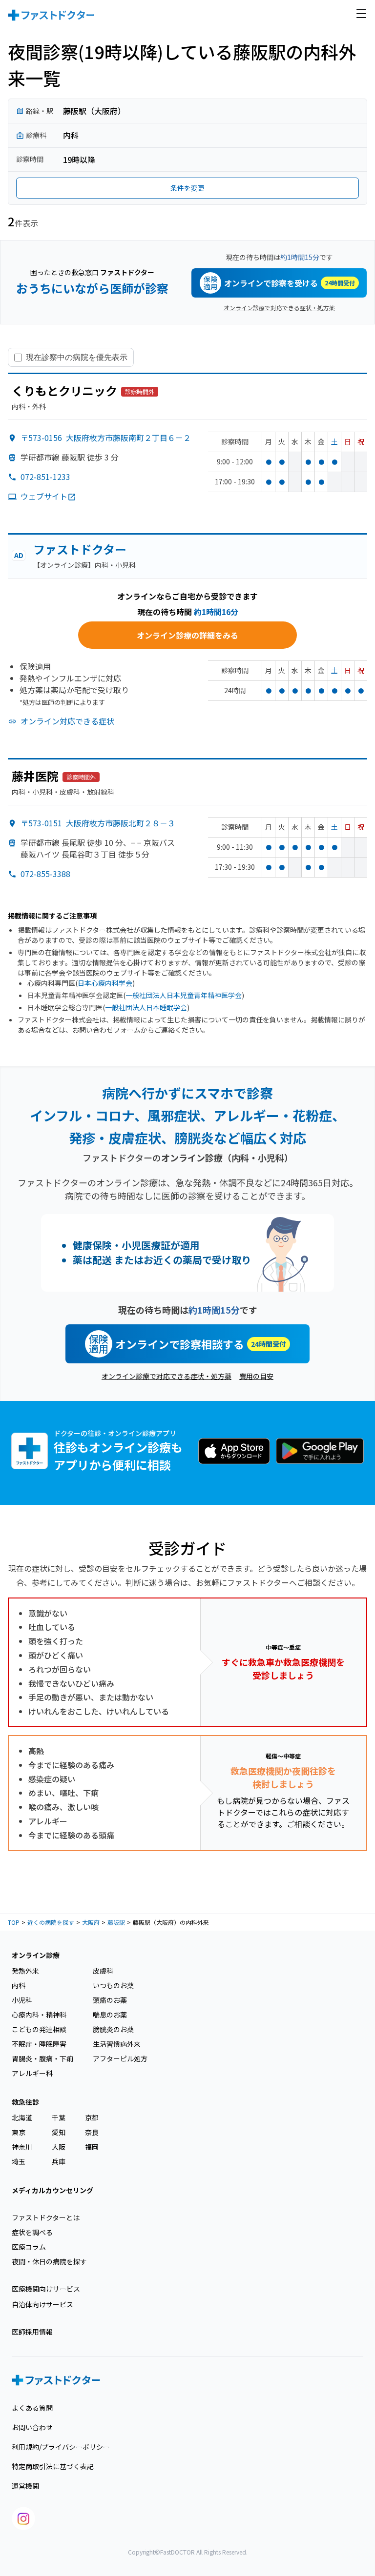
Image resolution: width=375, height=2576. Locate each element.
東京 (19, 2132)
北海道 (22, 2117)
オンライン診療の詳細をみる (187, 635)
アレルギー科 (32, 2073)
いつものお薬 (113, 1985)
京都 (92, 2117)
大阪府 (91, 1922)
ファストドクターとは (46, 2217)
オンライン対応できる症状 (67, 721)
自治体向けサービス (42, 2304)
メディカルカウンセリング (52, 2190)
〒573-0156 (106, 438)
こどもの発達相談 (39, 2029)
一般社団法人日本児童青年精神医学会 (184, 995)
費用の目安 (256, 1376)
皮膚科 (103, 1971)
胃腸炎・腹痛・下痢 (42, 2058)
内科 (19, 1985)
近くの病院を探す (51, 1922)
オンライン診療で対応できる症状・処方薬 (279, 308)
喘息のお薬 (110, 2015)
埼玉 (19, 2161)
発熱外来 (25, 1971)
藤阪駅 (116, 1922)
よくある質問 (32, 2408)
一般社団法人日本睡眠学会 (146, 1007)
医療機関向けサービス (46, 2289)
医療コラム (29, 2247)
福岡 (92, 2147)
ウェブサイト (44, 496)
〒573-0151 (98, 823)
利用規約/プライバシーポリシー (61, 2447)
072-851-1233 (45, 477)
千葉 (59, 2117)
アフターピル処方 (120, 2058)
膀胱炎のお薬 (113, 2029)
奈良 (92, 2132)
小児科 (22, 2000)
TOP (14, 1922)
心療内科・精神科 (39, 2015)
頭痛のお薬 (110, 2000)
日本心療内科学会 (105, 983)
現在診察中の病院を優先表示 (77, 357)
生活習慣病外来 (117, 2044)
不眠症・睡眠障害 (39, 2044)
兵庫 (59, 2161)
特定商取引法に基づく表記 (53, 2466)
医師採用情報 (32, 2332)
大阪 (59, 2147)
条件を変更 (187, 188)
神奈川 (22, 2147)
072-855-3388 (45, 874)
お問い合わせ (32, 2427)
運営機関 (25, 2486)
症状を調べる (32, 2232)
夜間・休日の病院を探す (49, 2261)
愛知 (59, 2132)
